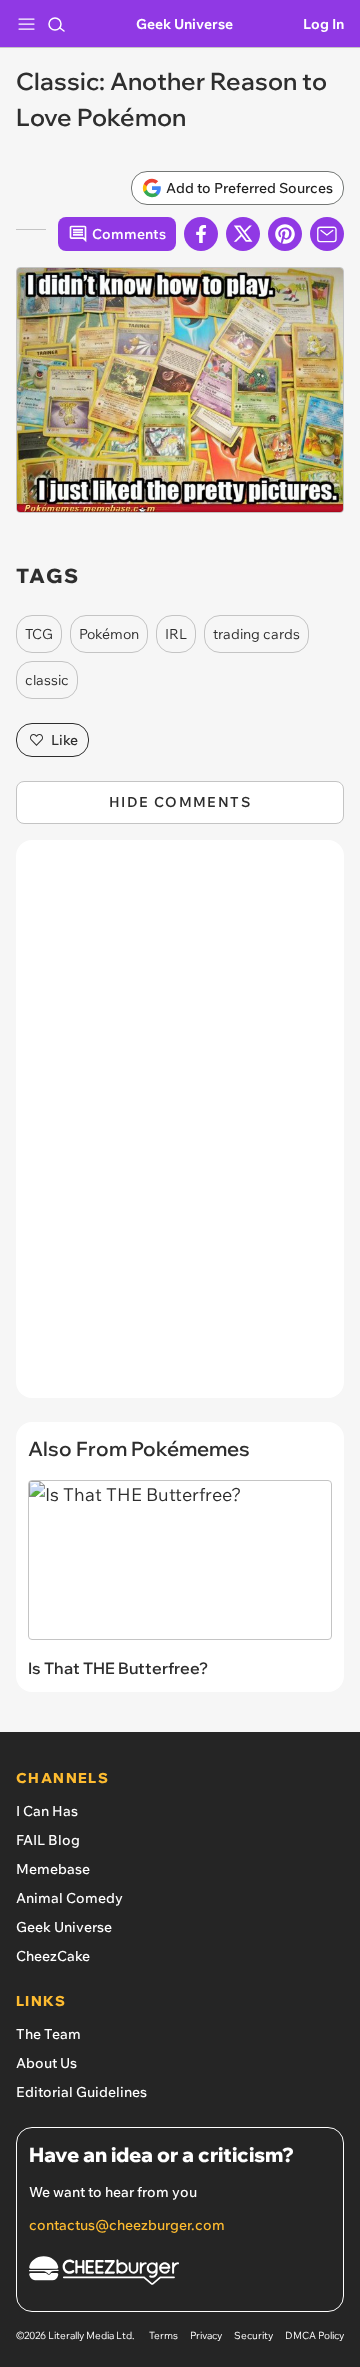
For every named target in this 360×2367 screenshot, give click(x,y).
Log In (323, 24)
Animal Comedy (69, 1898)
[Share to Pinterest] (285, 234)
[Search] (56, 24)
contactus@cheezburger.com (127, 2225)
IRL (176, 634)
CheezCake (53, 1956)
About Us (46, 2063)
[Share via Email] (327, 234)
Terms (163, 2335)
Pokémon (109, 634)
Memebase (53, 1869)
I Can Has (47, 1811)
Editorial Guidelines (81, 2092)
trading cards (256, 634)
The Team (48, 2034)
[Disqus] (180, 1129)
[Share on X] (243, 234)
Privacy (206, 2335)
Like (64, 740)
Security (253, 2335)
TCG (39, 634)
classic (47, 680)
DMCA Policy (314, 2335)
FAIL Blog (48, 1840)
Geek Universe (184, 24)
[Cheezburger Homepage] (180, 2273)
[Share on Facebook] (201, 234)
